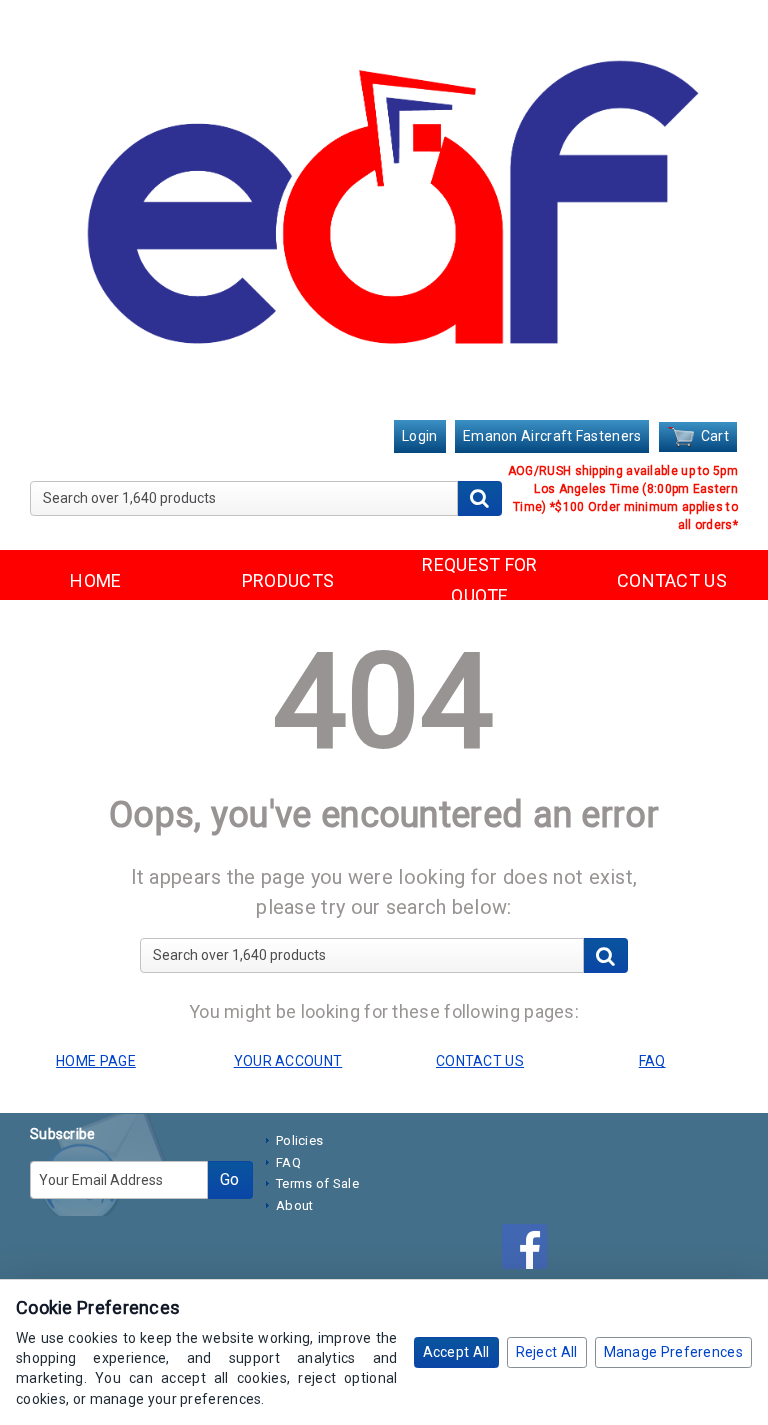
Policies (299, 1140)
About (295, 1205)
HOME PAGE (96, 1061)
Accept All (456, 1352)
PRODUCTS (288, 580)
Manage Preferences (673, 1352)
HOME (95, 580)
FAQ (288, 1162)
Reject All (547, 1352)
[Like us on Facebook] (529, 1250)
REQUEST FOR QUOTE (479, 580)
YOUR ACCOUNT (288, 1061)
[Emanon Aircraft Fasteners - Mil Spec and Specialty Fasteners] (384, 212)
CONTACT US (672, 580)
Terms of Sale (317, 1183)
